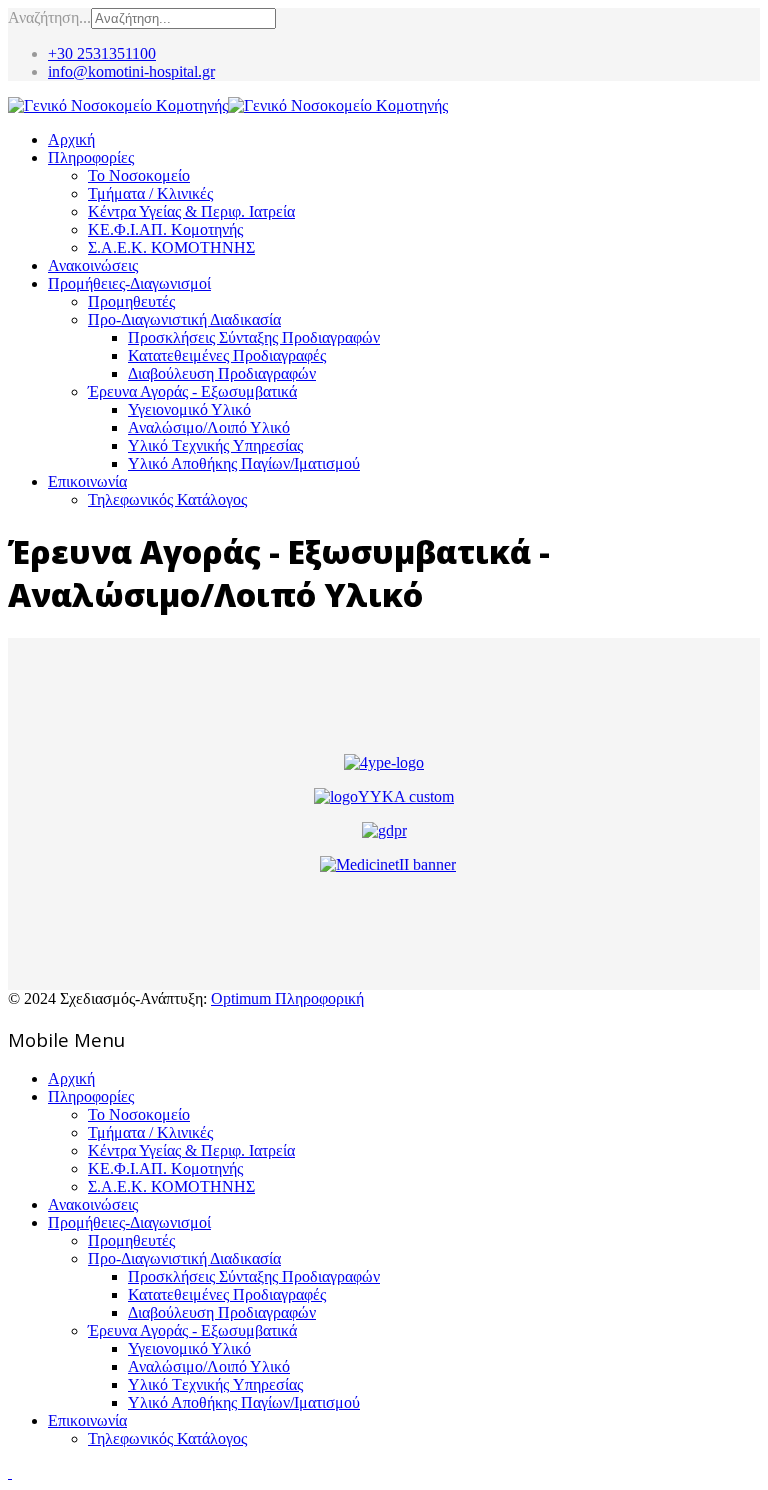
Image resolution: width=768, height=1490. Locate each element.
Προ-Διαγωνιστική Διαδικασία (184, 319)
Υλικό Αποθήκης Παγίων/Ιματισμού (244, 463)
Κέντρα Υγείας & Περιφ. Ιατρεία (191, 211)
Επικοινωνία (87, 481)
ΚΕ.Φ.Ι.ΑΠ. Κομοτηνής (165, 229)
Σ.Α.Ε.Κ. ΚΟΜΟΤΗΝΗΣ (171, 247)
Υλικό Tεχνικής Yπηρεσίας (215, 445)
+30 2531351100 (102, 53)
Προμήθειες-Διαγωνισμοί (129, 283)
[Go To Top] (10, 1472)
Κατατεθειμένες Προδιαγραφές (227, 355)
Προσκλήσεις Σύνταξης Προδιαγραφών (254, 337)
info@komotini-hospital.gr (131, 71)
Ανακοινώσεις (93, 265)
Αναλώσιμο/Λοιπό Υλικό (209, 427)
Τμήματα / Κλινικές (150, 193)
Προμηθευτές (131, 301)
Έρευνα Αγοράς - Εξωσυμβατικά (192, 391)
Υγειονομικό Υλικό (189, 409)
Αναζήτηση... (49, 17)
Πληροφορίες (91, 157)
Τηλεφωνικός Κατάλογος (167, 499)
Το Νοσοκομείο (139, 175)
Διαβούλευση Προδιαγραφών (222, 373)
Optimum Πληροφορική (287, 998)
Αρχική (71, 139)
